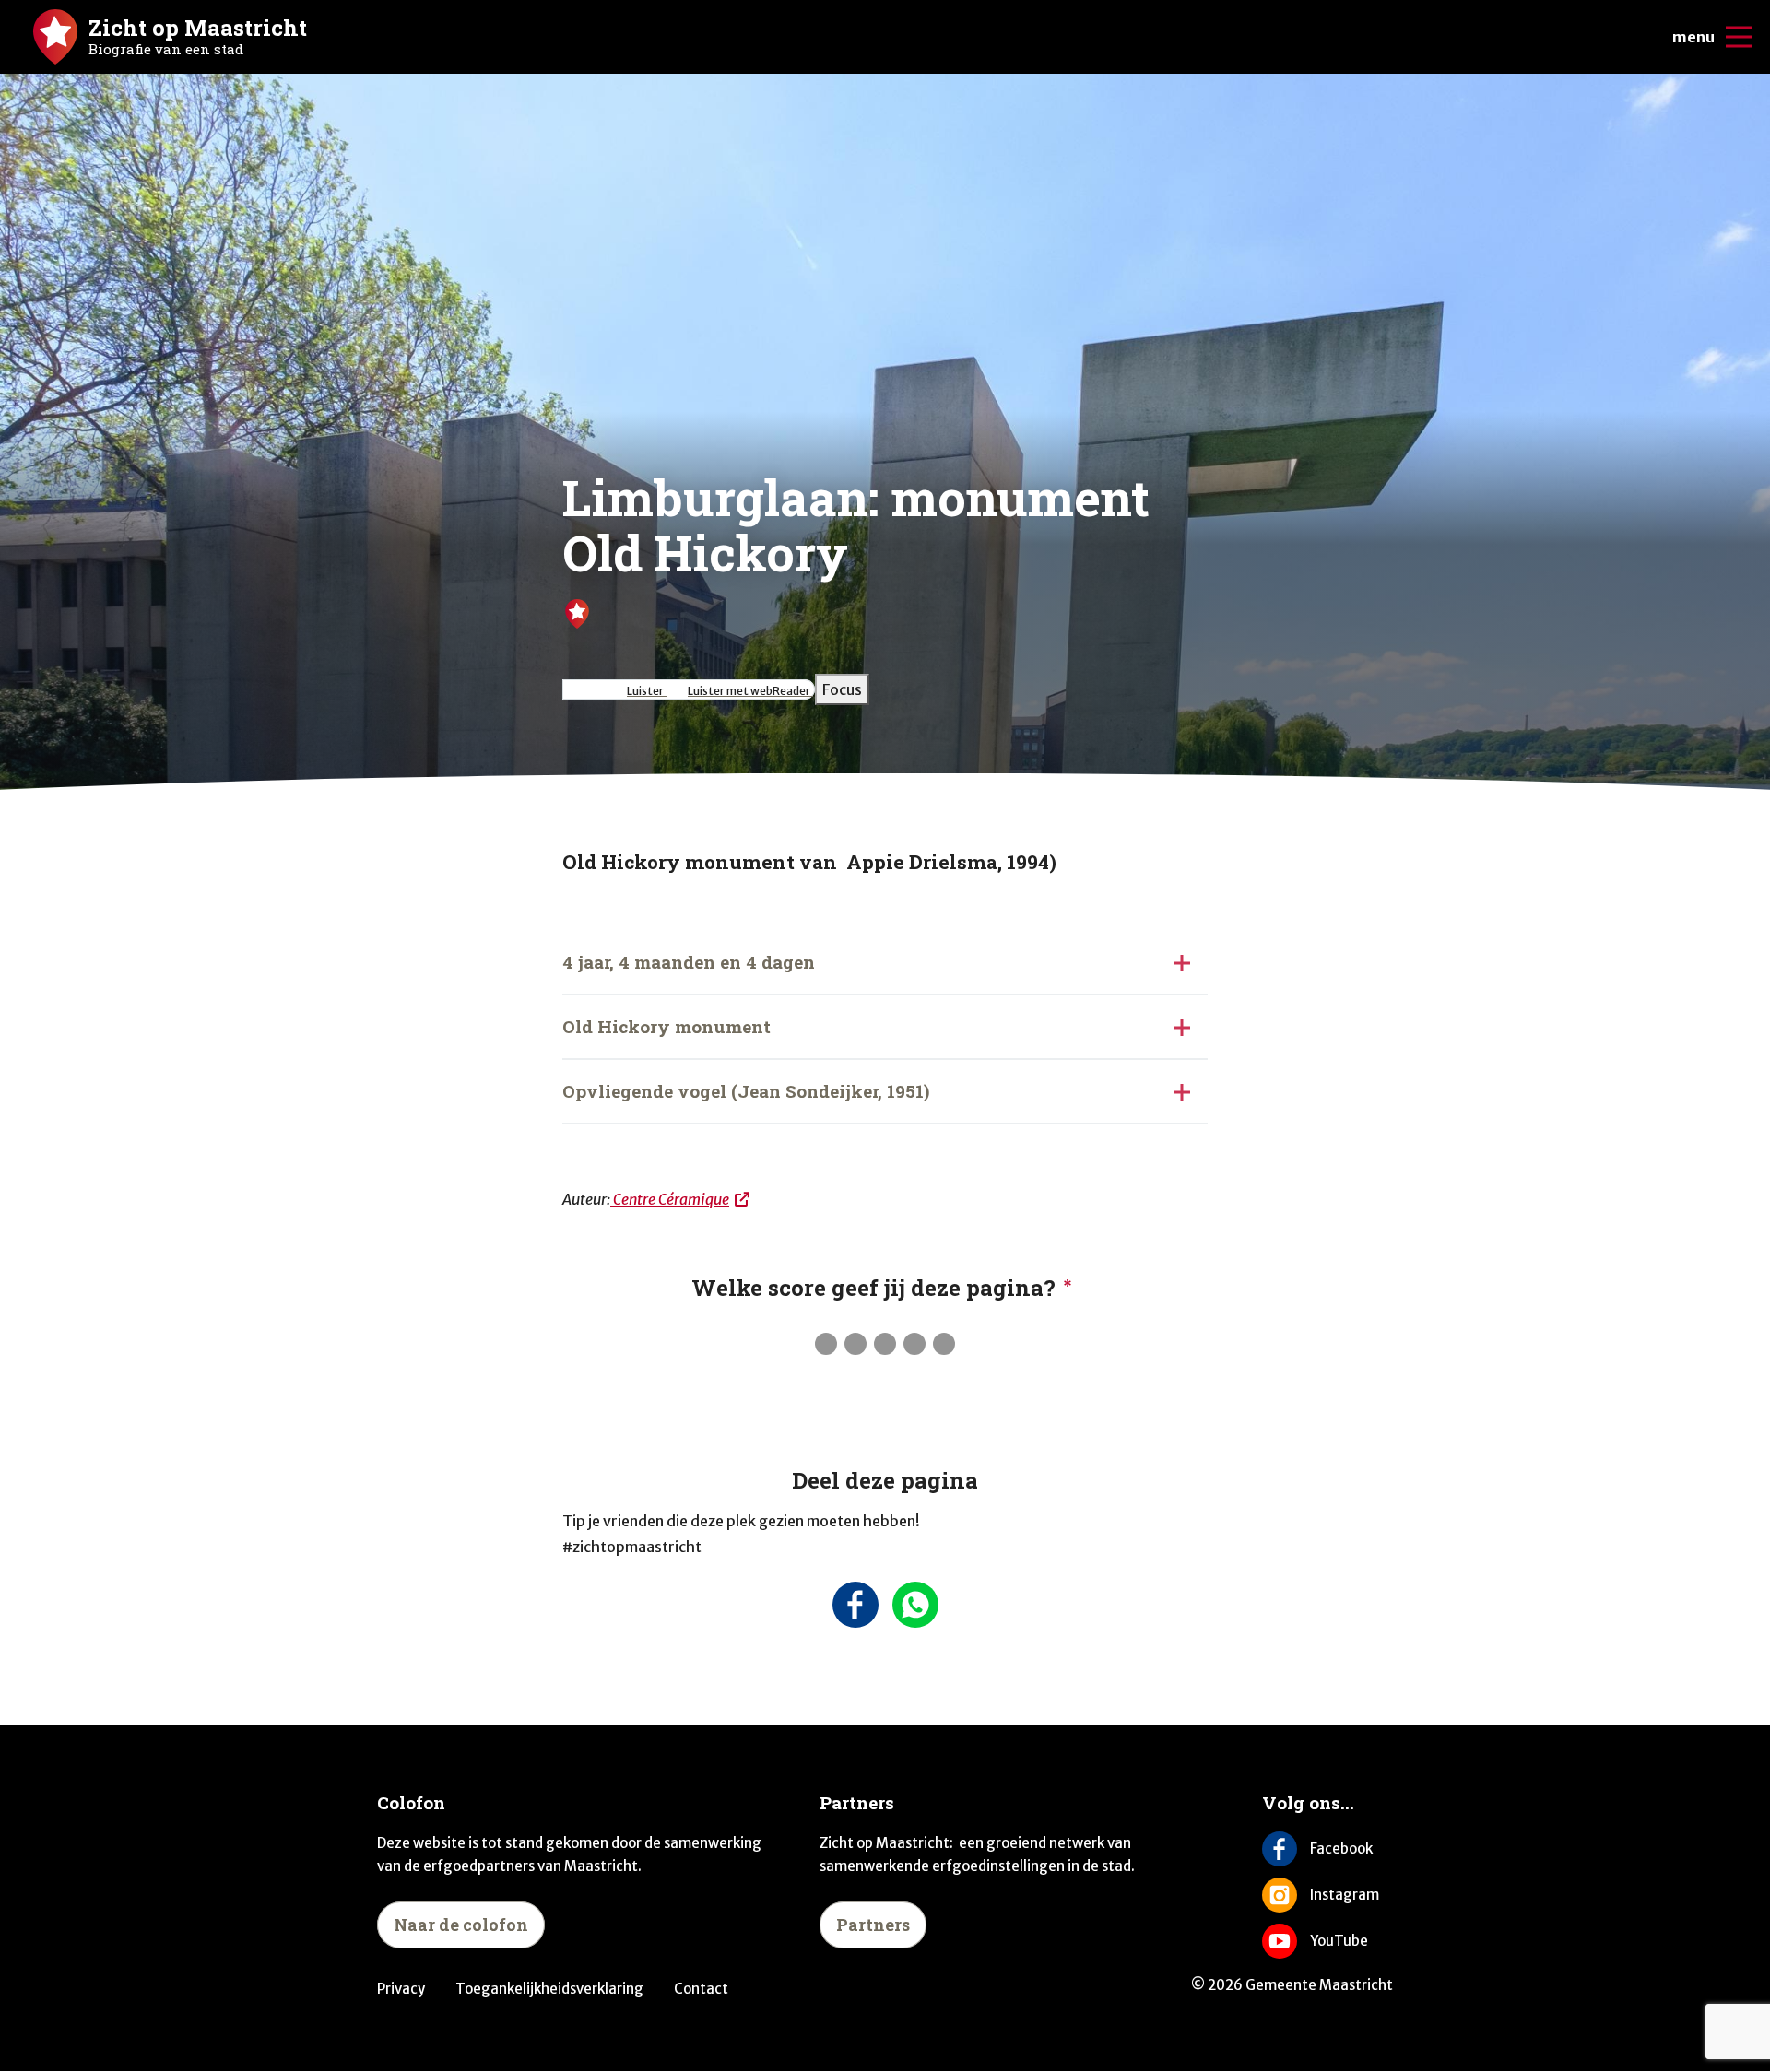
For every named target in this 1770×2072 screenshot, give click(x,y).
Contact (701, 1989)
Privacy (401, 1989)
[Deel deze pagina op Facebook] (855, 1605)
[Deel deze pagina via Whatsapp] (915, 1605)
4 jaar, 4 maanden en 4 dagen (689, 962)
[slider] (885, 1344)
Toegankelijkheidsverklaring (549, 1989)
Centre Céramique (670, 1199)
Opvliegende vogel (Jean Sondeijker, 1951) (746, 1091)
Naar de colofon (461, 1925)
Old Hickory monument (667, 1026)
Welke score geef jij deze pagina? (873, 1288)
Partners (873, 1925)
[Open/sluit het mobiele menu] (1739, 37)
